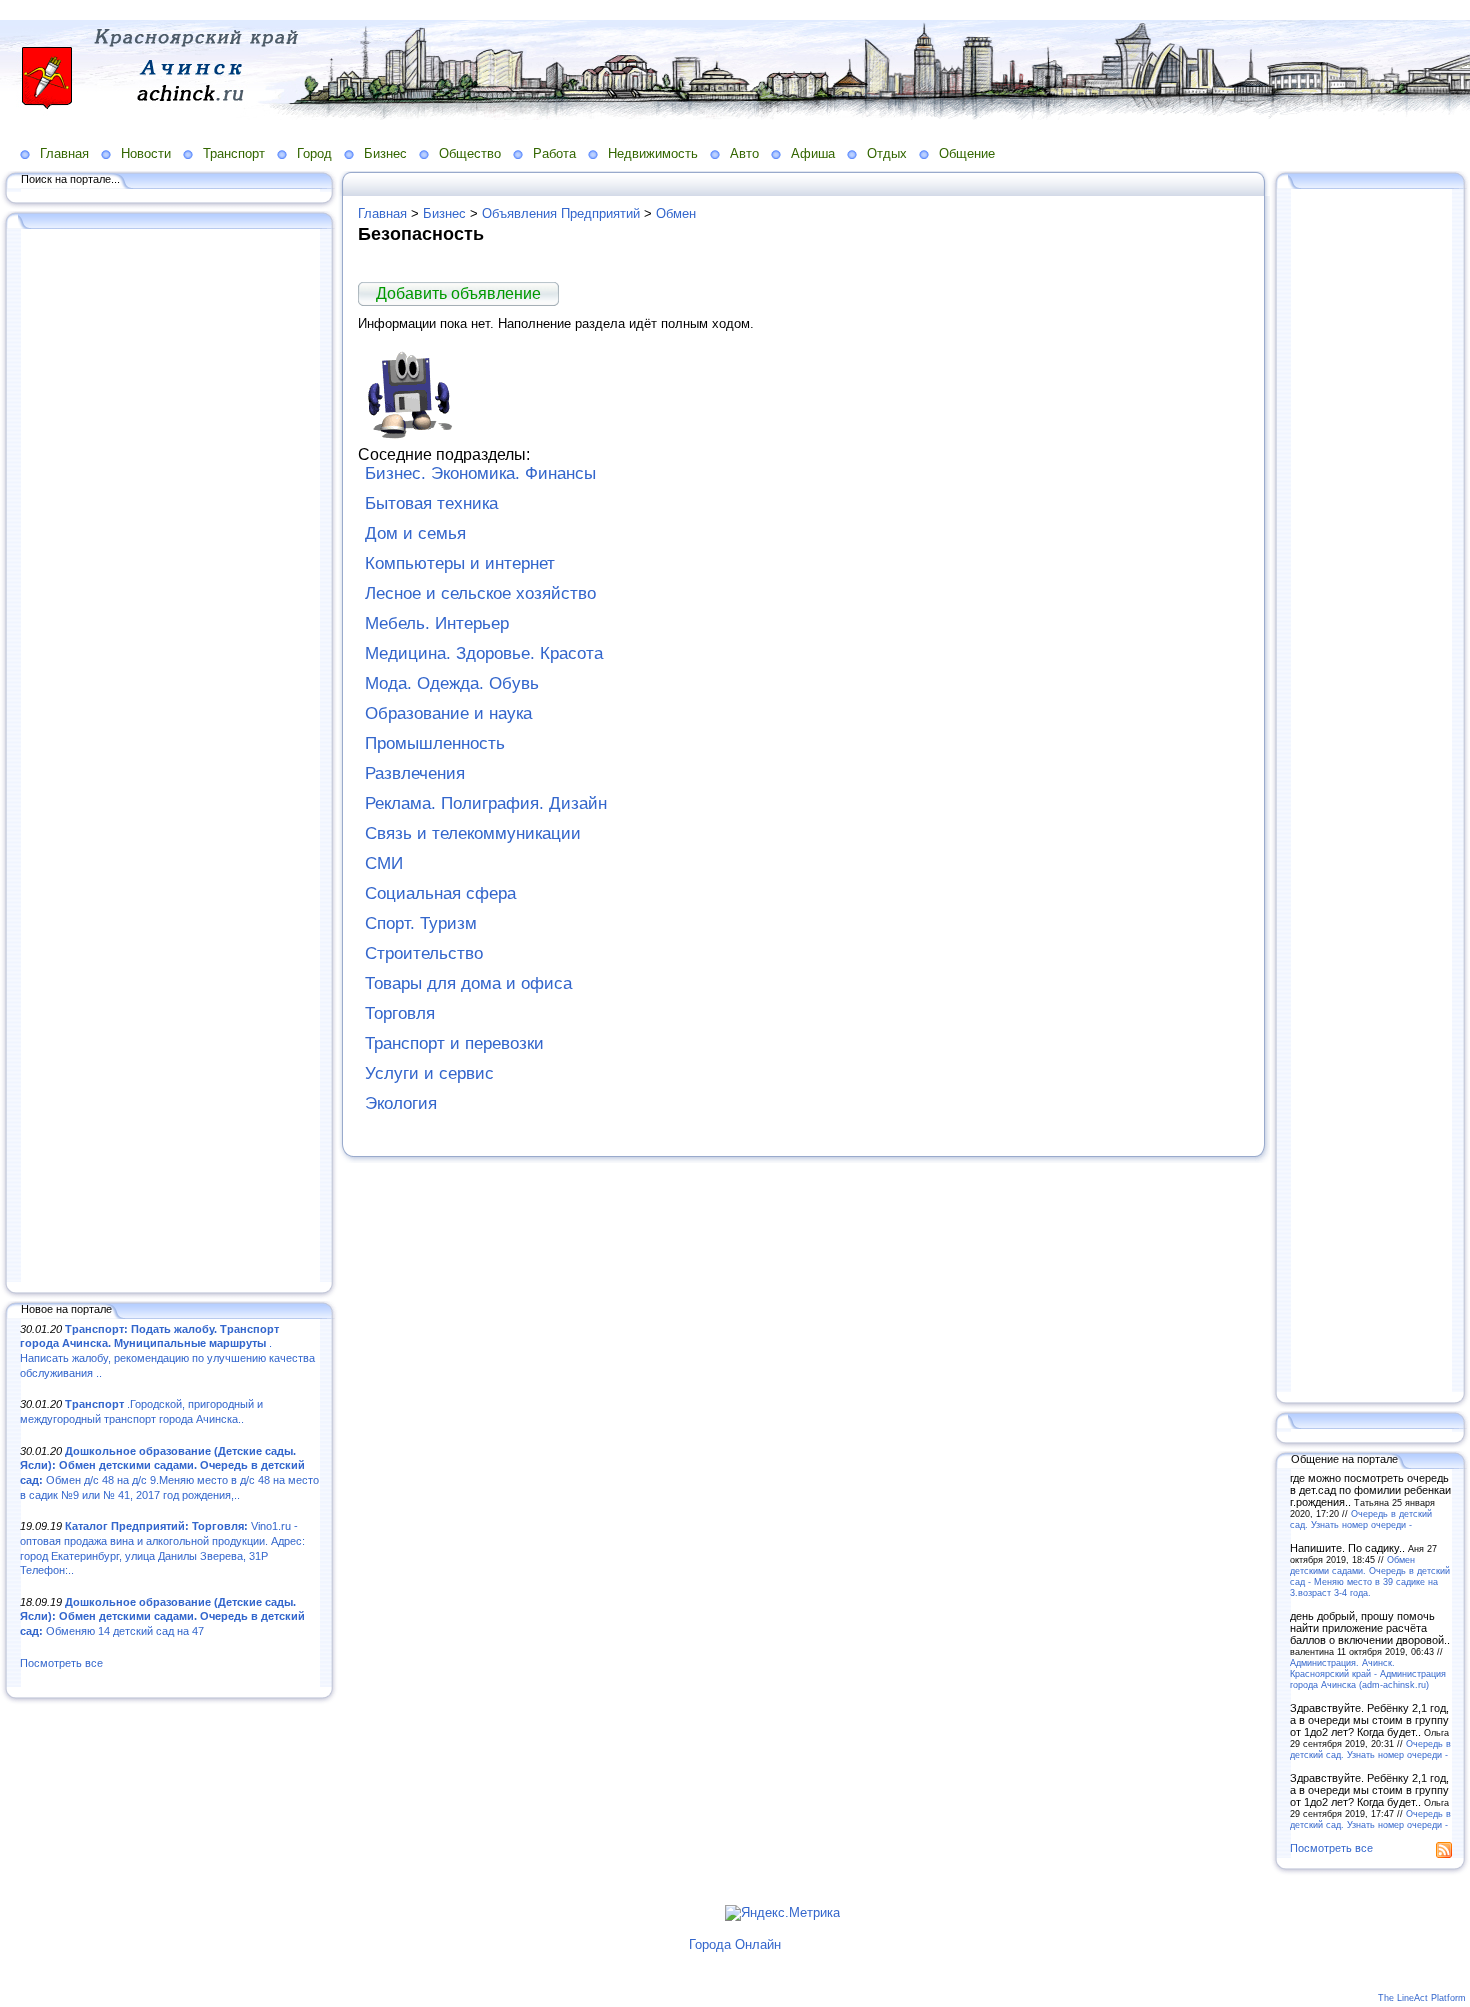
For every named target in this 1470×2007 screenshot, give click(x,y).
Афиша (813, 153)
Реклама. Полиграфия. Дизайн (486, 803)
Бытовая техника (431, 503)
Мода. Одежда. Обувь (452, 683)
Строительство (424, 953)
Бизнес (385, 153)
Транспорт (234, 153)
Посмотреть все (61, 1663)
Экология (401, 1103)
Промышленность (435, 743)
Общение (967, 153)
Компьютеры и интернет (460, 563)
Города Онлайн (735, 1944)
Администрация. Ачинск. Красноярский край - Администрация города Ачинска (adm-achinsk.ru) (1368, 1673)
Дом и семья (415, 533)
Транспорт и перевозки (454, 1043)
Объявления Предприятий (561, 213)
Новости (146, 153)
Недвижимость (653, 153)
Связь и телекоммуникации (473, 833)
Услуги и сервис (429, 1073)
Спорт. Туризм (421, 923)
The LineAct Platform (1422, 1998)
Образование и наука (448, 713)
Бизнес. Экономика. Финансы (480, 473)
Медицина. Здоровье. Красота (484, 653)
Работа (554, 153)
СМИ (384, 863)
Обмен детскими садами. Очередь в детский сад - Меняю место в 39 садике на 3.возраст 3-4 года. (1370, 1576)
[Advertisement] (170, 757)
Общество (470, 153)
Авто (744, 153)
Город (314, 153)
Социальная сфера (440, 893)
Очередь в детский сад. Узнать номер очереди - (1361, 1519)
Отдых (887, 153)
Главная (64, 153)
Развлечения (415, 773)
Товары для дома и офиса (468, 983)
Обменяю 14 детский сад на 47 (162, 1616)
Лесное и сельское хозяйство (480, 593)
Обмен (676, 213)
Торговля (400, 1013)
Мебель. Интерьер (437, 623)
